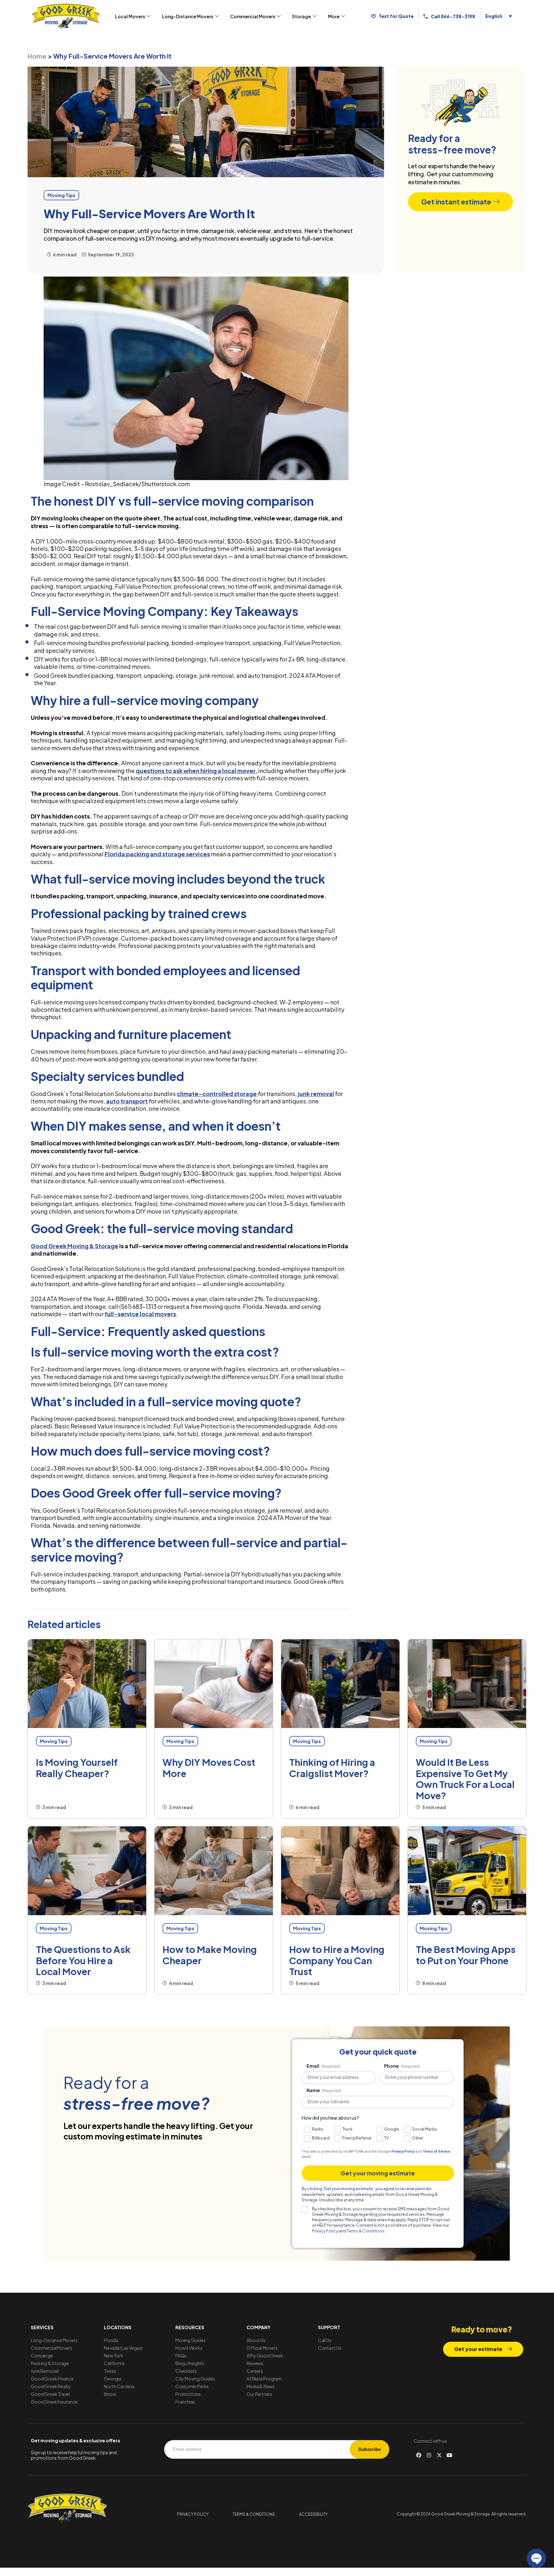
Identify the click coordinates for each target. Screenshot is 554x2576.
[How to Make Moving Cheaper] (214, 1871)
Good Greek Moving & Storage (75, 1246)
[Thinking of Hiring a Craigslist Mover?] (340, 1684)
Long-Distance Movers (188, 16)
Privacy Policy (403, 2152)
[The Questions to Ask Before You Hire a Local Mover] (87, 1871)
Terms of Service (436, 2152)
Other (418, 2138)
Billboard (321, 2138)
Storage (302, 16)
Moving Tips (54, 1741)
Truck (348, 2129)
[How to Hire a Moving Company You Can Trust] (340, 1871)
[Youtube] (449, 2455)
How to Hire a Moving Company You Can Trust (337, 1960)
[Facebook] (419, 2455)
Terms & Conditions (365, 2231)
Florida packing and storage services (157, 854)
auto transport (127, 1101)
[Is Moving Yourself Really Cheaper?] (87, 1684)
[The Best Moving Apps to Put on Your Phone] (467, 1871)
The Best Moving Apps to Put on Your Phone (466, 1955)
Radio (318, 2129)
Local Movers (130, 16)
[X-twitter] (439, 2455)
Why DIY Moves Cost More (209, 1768)
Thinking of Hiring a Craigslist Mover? (332, 1768)
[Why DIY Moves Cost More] (214, 1684)
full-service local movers (140, 1314)
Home (37, 56)
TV (386, 2138)
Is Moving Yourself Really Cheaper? (77, 1768)
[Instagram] (429, 2455)
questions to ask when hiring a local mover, (196, 771)
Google (392, 2129)
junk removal (316, 1094)
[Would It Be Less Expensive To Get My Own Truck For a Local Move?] (467, 1684)
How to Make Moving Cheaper (210, 1955)
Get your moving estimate (378, 2173)
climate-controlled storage (217, 1094)
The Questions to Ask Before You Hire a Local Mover (83, 1960)
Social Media (424, 2129)
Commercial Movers (253, 16)
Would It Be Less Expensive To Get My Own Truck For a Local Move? (465, 1779)
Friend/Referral (357, 2138)
